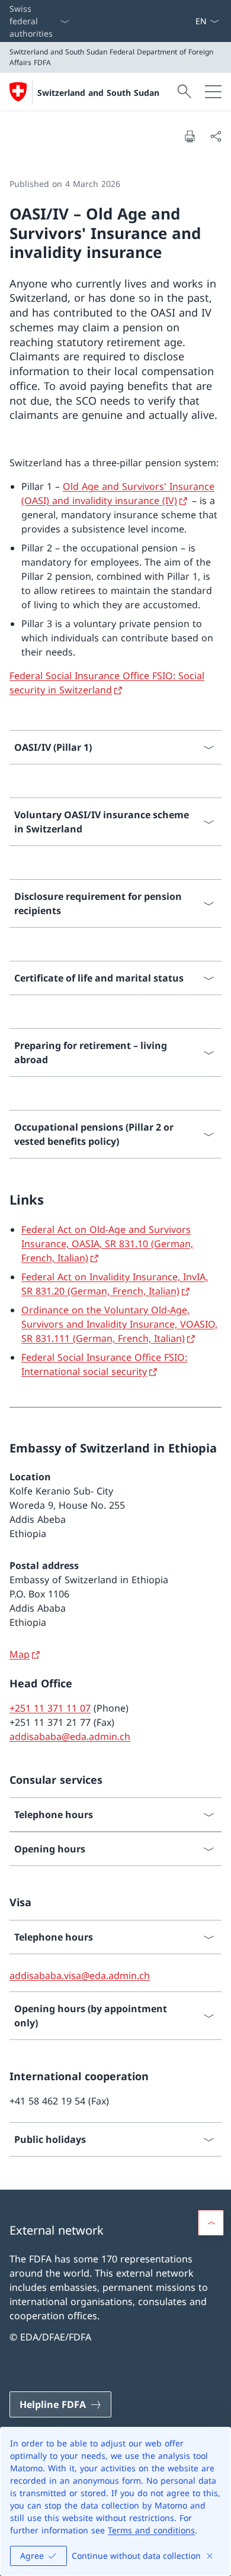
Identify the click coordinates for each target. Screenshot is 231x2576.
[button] (211, 2223)
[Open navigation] (213, 92)
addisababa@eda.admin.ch (70, 1736)
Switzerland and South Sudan (98, 93)
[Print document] (190, 136)
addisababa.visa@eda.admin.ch (80, 1975)
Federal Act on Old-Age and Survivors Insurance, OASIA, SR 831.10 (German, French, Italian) (107, 1244)
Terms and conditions (151, 2530)
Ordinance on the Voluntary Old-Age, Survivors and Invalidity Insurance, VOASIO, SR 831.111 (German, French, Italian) (119, 1324)
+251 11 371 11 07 (50, 1708)
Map (20, 1654)
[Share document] (216, 136)
